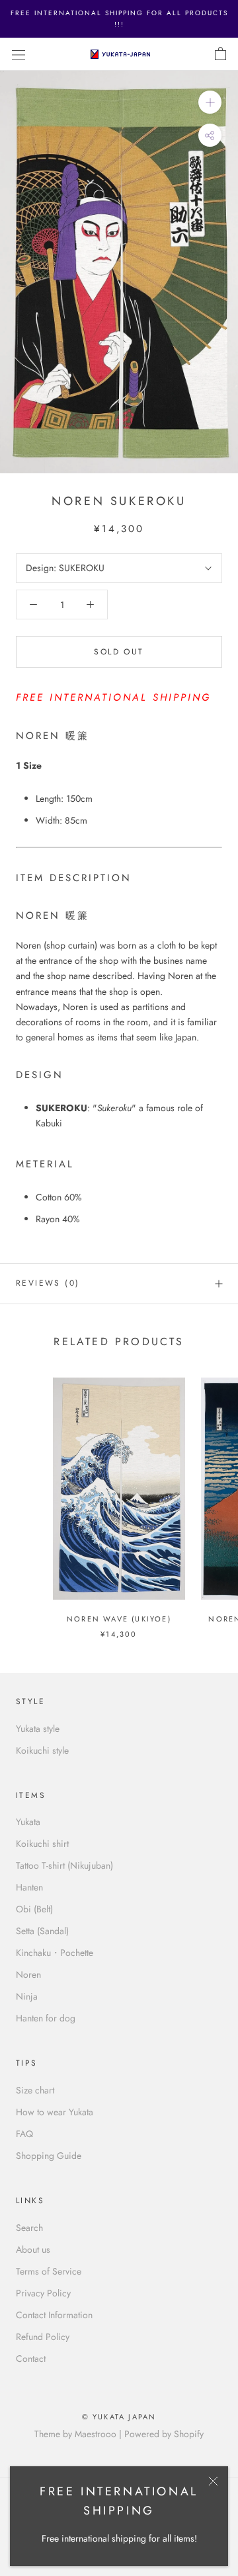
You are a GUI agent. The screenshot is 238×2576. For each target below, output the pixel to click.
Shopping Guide (49, 2156)
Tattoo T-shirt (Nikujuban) (64, 1865)
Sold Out (119, 652)
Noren (28, 1974)
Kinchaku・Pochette (55, 1953)
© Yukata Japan (119, 2417)
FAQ (24, 2134)
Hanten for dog (46, 2018)
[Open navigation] (19, 54)
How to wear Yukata (55, 2112)
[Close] (213, 2481)
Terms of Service (49, 2271)
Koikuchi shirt (42, 1844)
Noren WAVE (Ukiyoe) (119, 1619)
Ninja (27, 1996)
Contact (31, 2359)
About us (33, 2249)
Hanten (29, 1887)
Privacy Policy (43, 2293)
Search (29, 2228)
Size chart (35, 2090)
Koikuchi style (42, 1750)
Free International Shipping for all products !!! (119, 19)
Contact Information (54, 2315)
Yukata (28, 1822)
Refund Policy (43, 2337)
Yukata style (38, 1729)
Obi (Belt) (34, 1909)
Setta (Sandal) (42, 1931)
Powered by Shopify (164, 2434)
